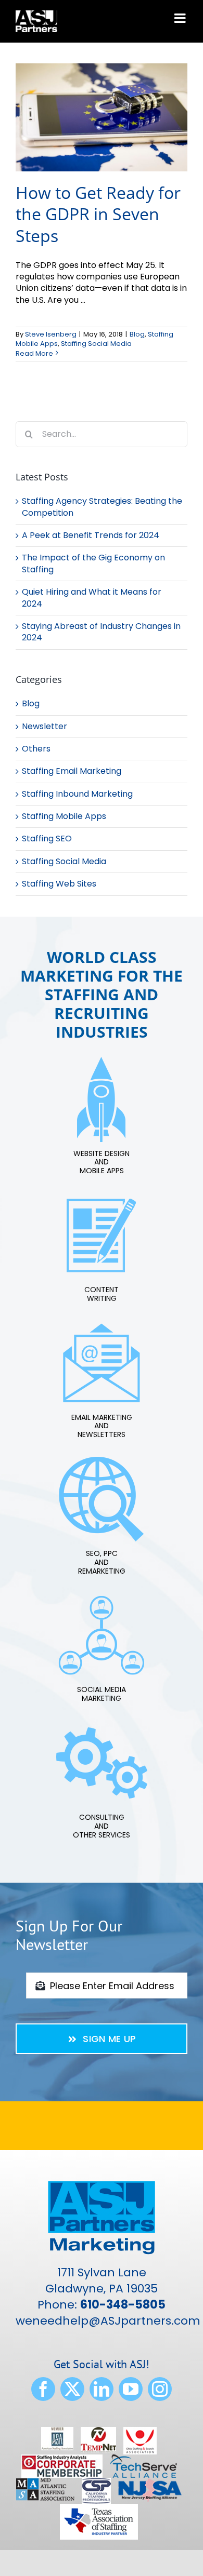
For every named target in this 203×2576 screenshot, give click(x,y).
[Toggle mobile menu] (181, 18)
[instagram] (160, 2389)
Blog (137, 334)
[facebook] (43, 2389)
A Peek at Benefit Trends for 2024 (91, 535)
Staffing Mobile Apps (64, 816)
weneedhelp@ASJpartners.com (108, 2321)
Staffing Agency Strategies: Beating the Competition (102, 507)
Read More (34, 353)
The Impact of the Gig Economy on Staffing (93, 563)
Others (36, 749)
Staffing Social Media (96, 344)
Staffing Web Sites (59, 884)
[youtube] (131, 2389)
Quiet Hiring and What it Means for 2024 (92, 598)
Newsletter (45, 727)
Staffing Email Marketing (72, 771)
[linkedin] (102, 2389)
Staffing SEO (47, 839)
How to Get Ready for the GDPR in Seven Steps (98, 214)
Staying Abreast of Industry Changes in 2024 (101, 632)
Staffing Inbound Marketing (77, 794)
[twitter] (72, 2389)
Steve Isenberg (51, 334)
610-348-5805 (123, 2305)
